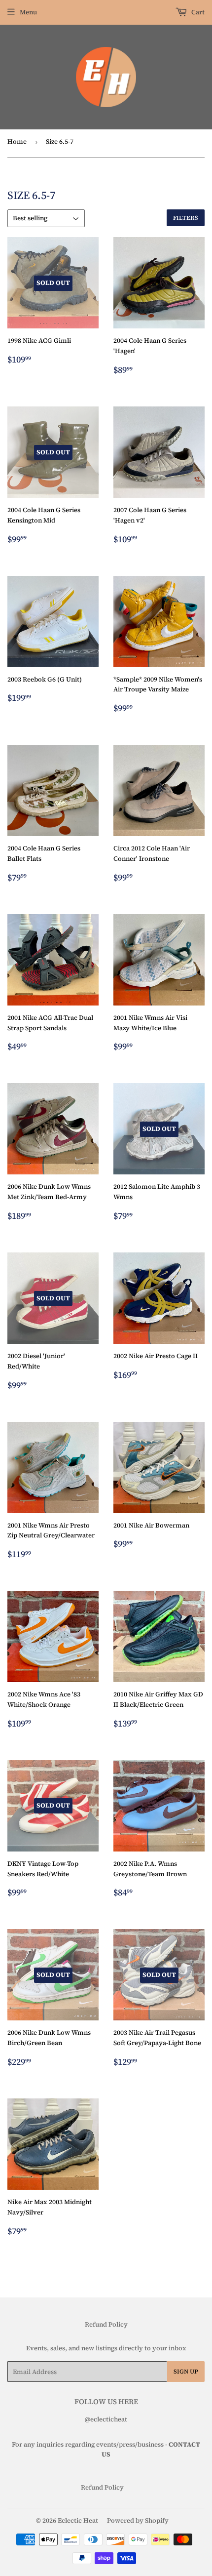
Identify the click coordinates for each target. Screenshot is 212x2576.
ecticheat (113, 2419)
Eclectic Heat (78, 2520)
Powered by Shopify (138, 2520)
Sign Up (186, 2372)
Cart (197, 12)
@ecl (92, 2419)
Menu (28, 12)
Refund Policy (106, 2324)
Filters (186, 218)
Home (17, 141)
